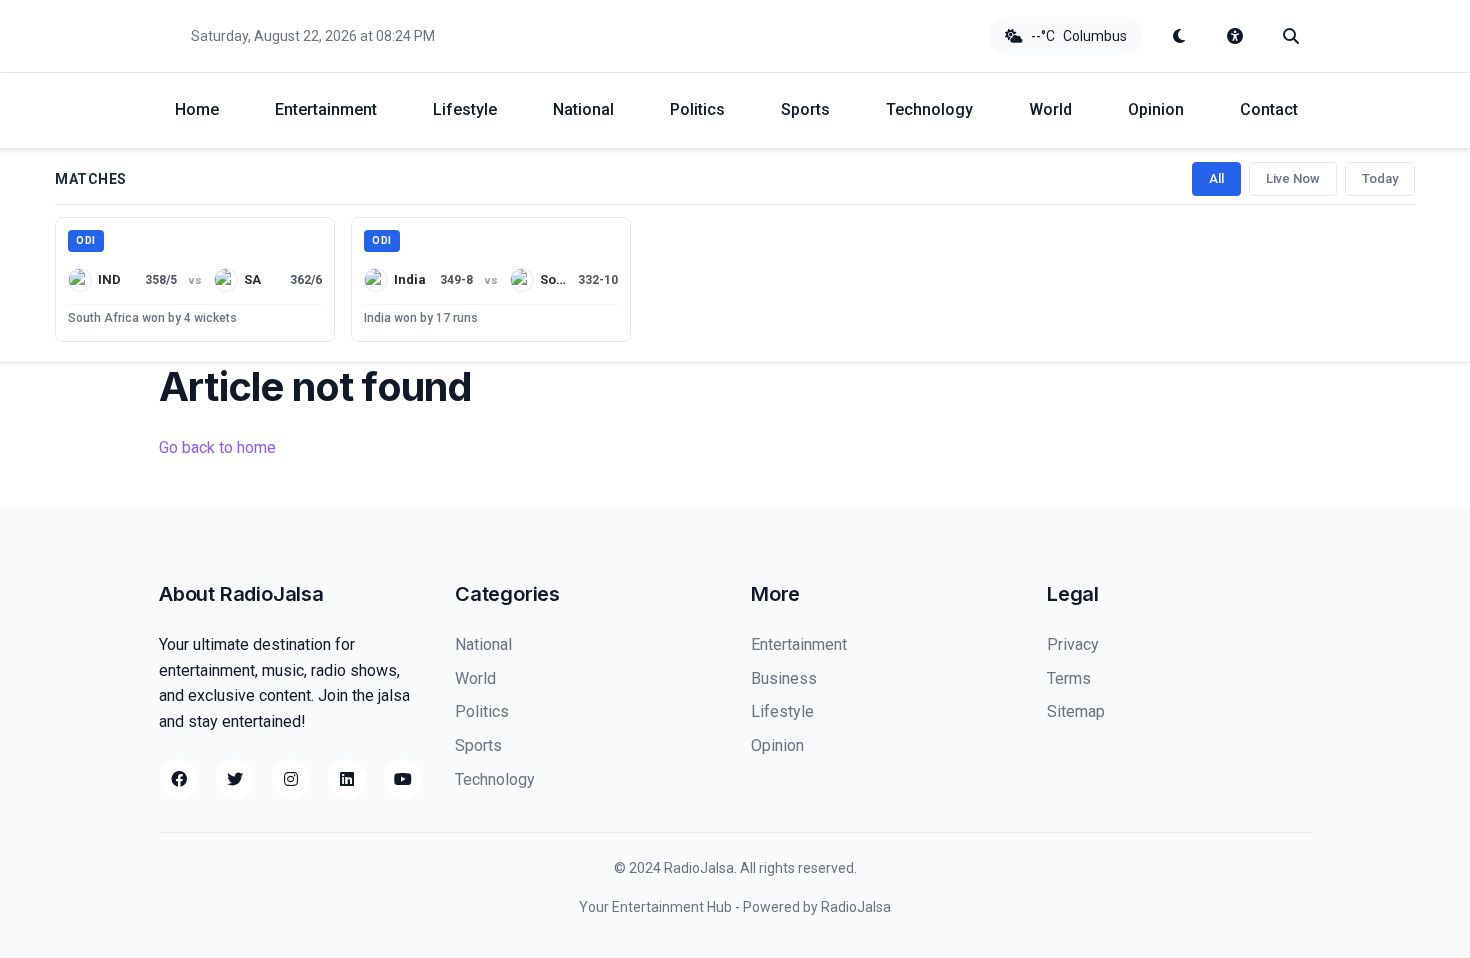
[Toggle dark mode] (1179, 36)
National (583, 109)
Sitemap (1076, 711)
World (1050, 109)
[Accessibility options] (1235, 36)
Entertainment (326, 109)
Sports (805, 109)
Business (784, 678)
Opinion (1156, 109)
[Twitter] (235, 779)
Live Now (1293, 178)
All (1216, 178)
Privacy (1073, 644)
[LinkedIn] (347, 779)
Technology (929, 109)
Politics (697, 109)
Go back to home (217, 447)
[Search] (1291, 36)
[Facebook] (179, 779)
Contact (1269, 109)
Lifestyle (465, 109)
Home (197, 109)
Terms (1069, 678)
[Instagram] (291, 779)
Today (1380, 178)
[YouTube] (403, 779)
